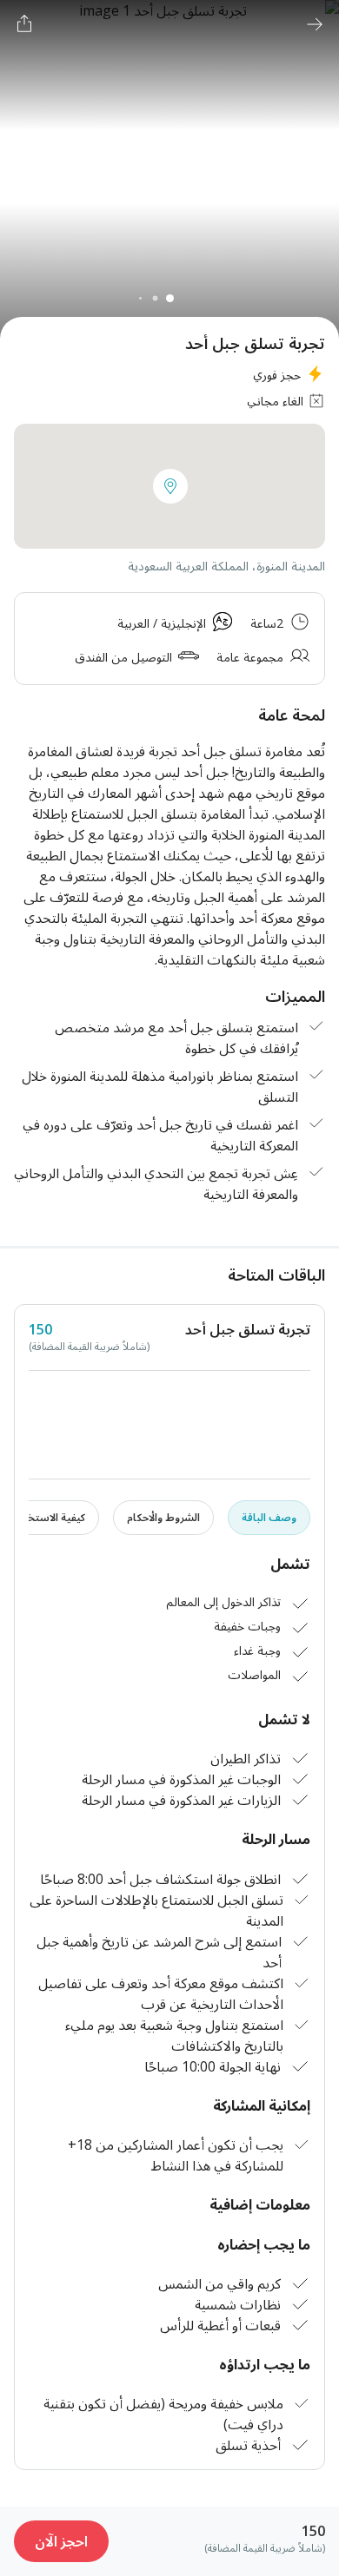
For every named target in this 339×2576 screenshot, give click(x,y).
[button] (170, 486)
